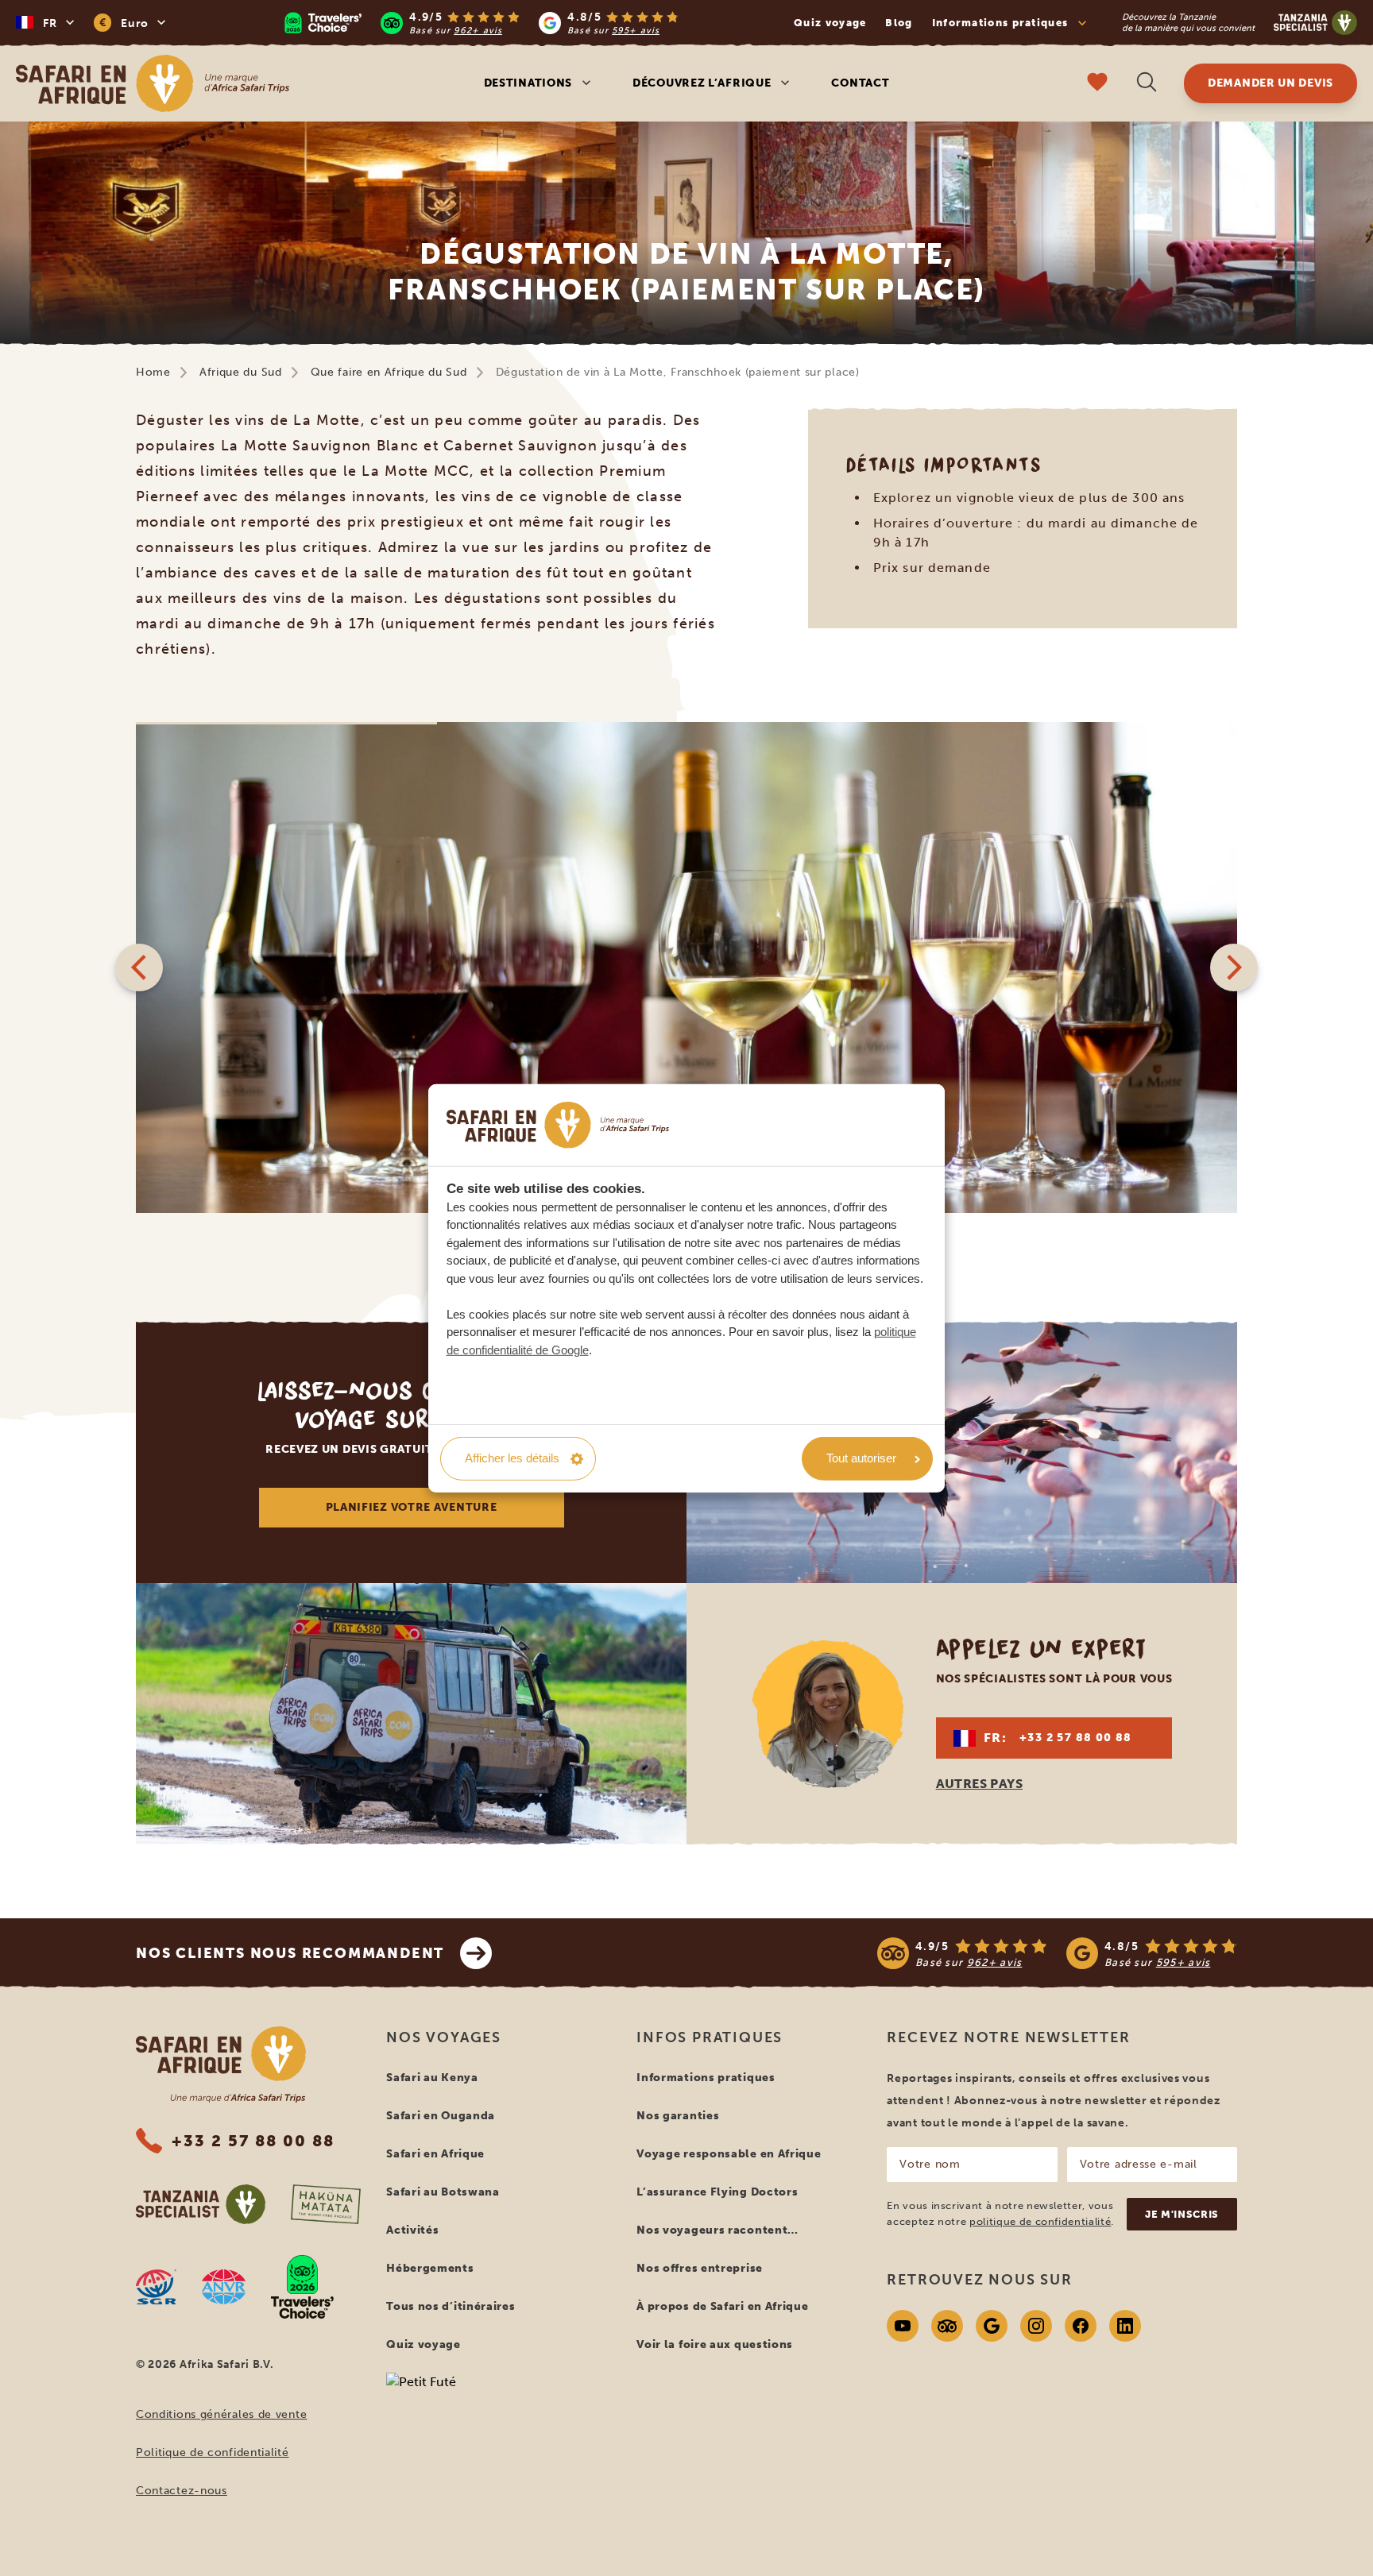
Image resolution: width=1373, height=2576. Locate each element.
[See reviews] (1057, 1953)
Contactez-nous (182, 2491)
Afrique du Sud (241, 372)
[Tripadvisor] (947, 2326)
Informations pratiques (706, 2078)
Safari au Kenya (432, 2078)
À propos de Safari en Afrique (722, 2306)
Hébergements (430, 2268)
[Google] (992, 2326)
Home (153, 372)
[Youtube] (903, 2326)
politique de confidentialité (1040, 2221)
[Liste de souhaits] (1097, 84)
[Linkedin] (1125, 2326)
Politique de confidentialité (213, 2452)
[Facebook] (1081, 2326)
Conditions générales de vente (221, 2414)
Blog (899, 23)
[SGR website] (156, 2287)
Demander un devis (1271, 83)
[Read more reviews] (482, 23)
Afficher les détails (512, 1458)
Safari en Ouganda (441, 2116)
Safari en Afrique (435, 2154)
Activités (412, 2230)
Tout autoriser (861, 1458)
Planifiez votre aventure (412, 1507)
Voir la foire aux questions (715, 2344)
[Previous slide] (139, 967)
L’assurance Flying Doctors (717, 2192)
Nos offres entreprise (700, 2268)
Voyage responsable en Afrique (729, 2154)
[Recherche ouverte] (1147, 84)
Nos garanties (678, 2116)
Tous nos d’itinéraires (451, 2306)
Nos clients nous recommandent (290, 1953)
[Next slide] (1234, 967)
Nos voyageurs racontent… (717, 2230)
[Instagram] (1036, 2326)
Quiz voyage (830, 23)
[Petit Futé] (499, 2412)
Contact (860, 83)
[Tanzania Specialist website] (201, 2204)
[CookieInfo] (558, 1125)
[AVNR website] (224, 2287)
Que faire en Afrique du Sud (389, 372)
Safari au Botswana (443, 2192)
